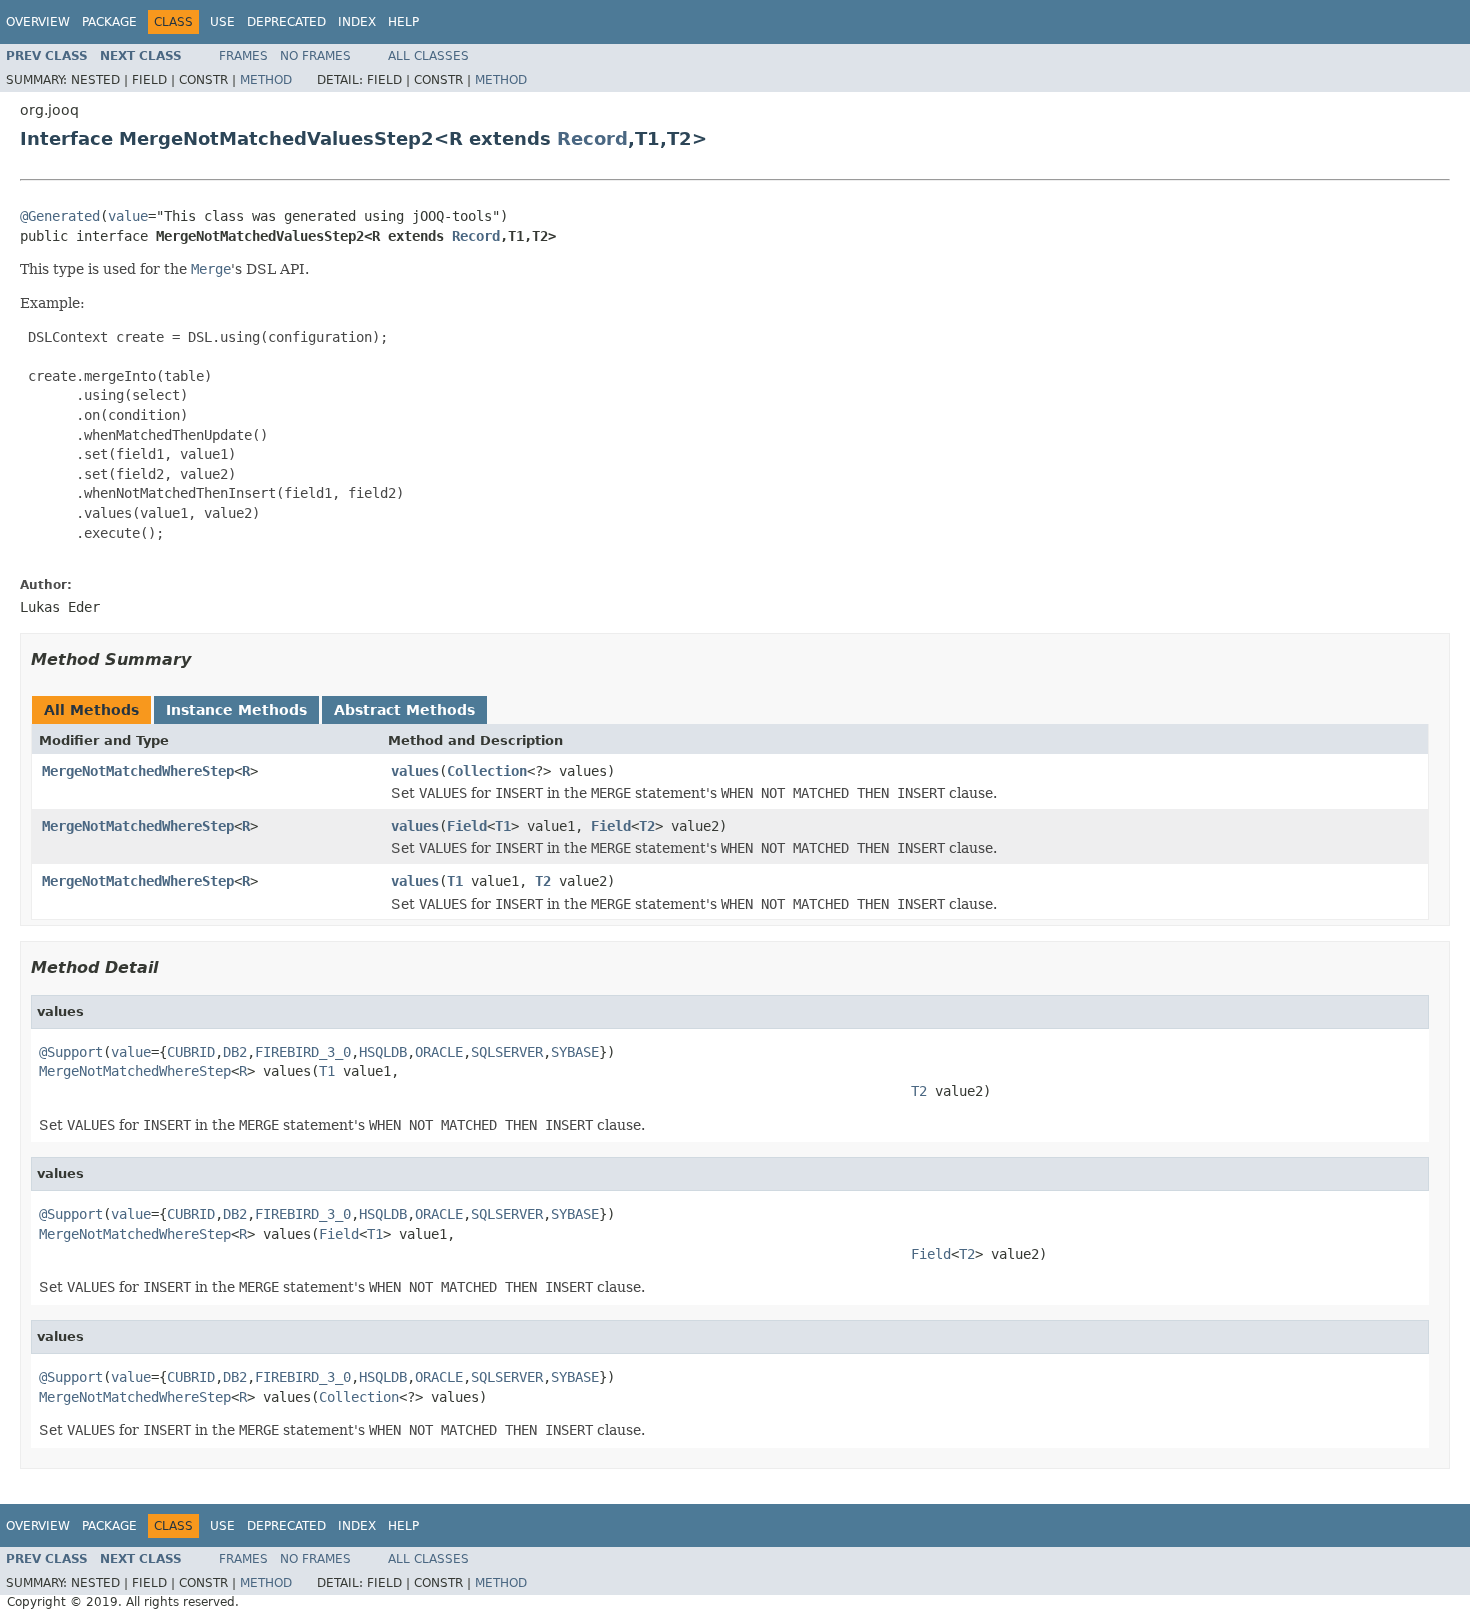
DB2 (235, 1052)
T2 (647, 826)
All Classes (428, 56)
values (415, 771)
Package (109, 22)
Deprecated (286, 22)
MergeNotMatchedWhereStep (138, 771)
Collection (487, 771)
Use (222, 22)
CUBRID (191, 1052)
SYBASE (575, 1052)
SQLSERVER (507, 1052)
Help (403, 22)
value (128, 216)
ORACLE (439, 1052)
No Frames (315, 56)
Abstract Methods (404, 710)
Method (266, 80)
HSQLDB (383, 1052)
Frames (243, 56)
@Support (71, 1052)
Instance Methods (236, 710)
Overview (38, 22)
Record (592, 138)
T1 (503, 826)
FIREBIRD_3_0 (303, 1052)
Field (467, 826)
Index (357, 22)
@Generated (60, 216)
